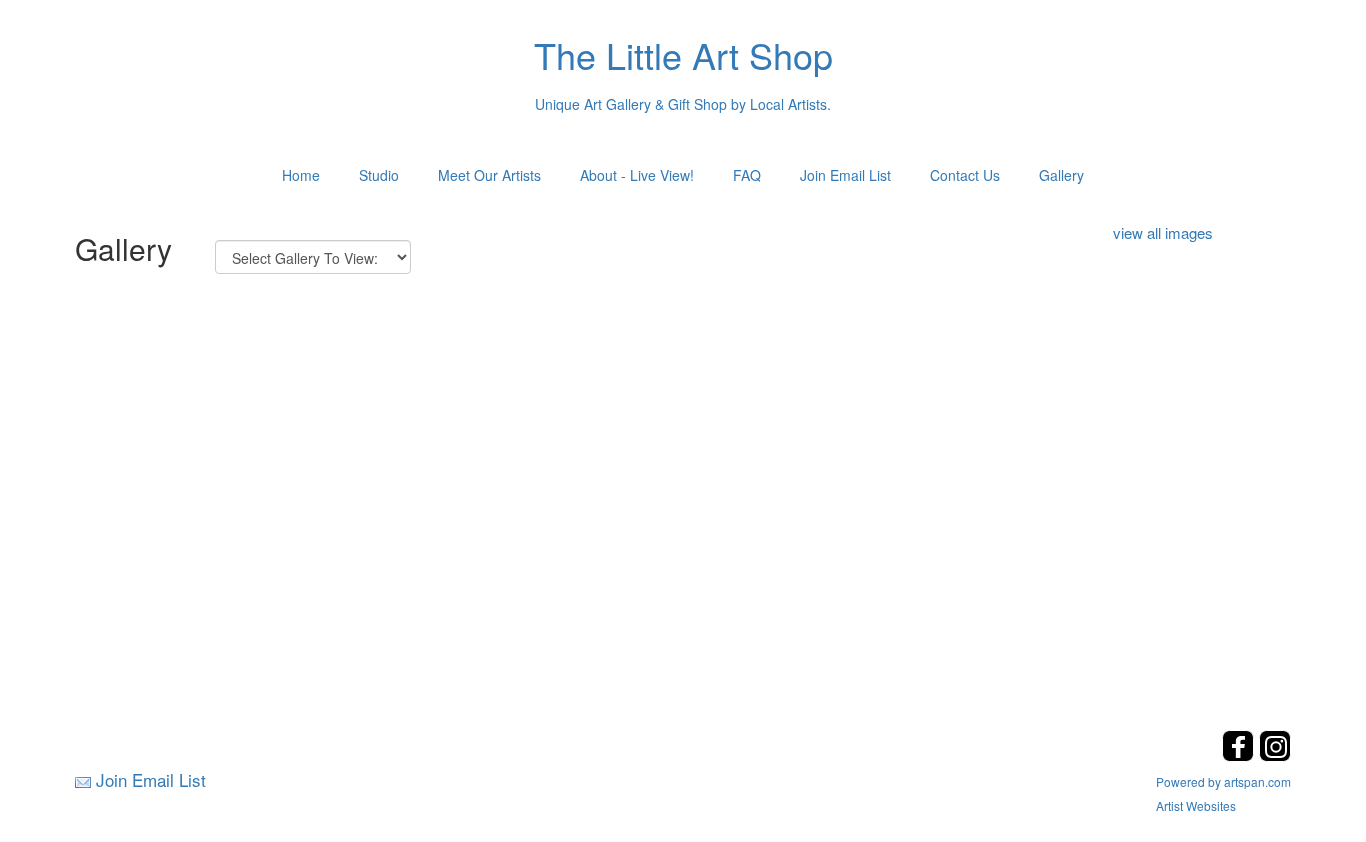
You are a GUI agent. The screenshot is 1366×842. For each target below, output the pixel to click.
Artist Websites (1196, 805)
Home (301, 175)
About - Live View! (637, 175)
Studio (379, 175)
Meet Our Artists (489, 175)
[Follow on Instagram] (1275, 755)
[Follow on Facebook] (1240, 755)
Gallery (1061, 175)
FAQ (747, 175)
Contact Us (965, 175)
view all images (1163, 232)
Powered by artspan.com (1223, 781)
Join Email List (845, 175)
